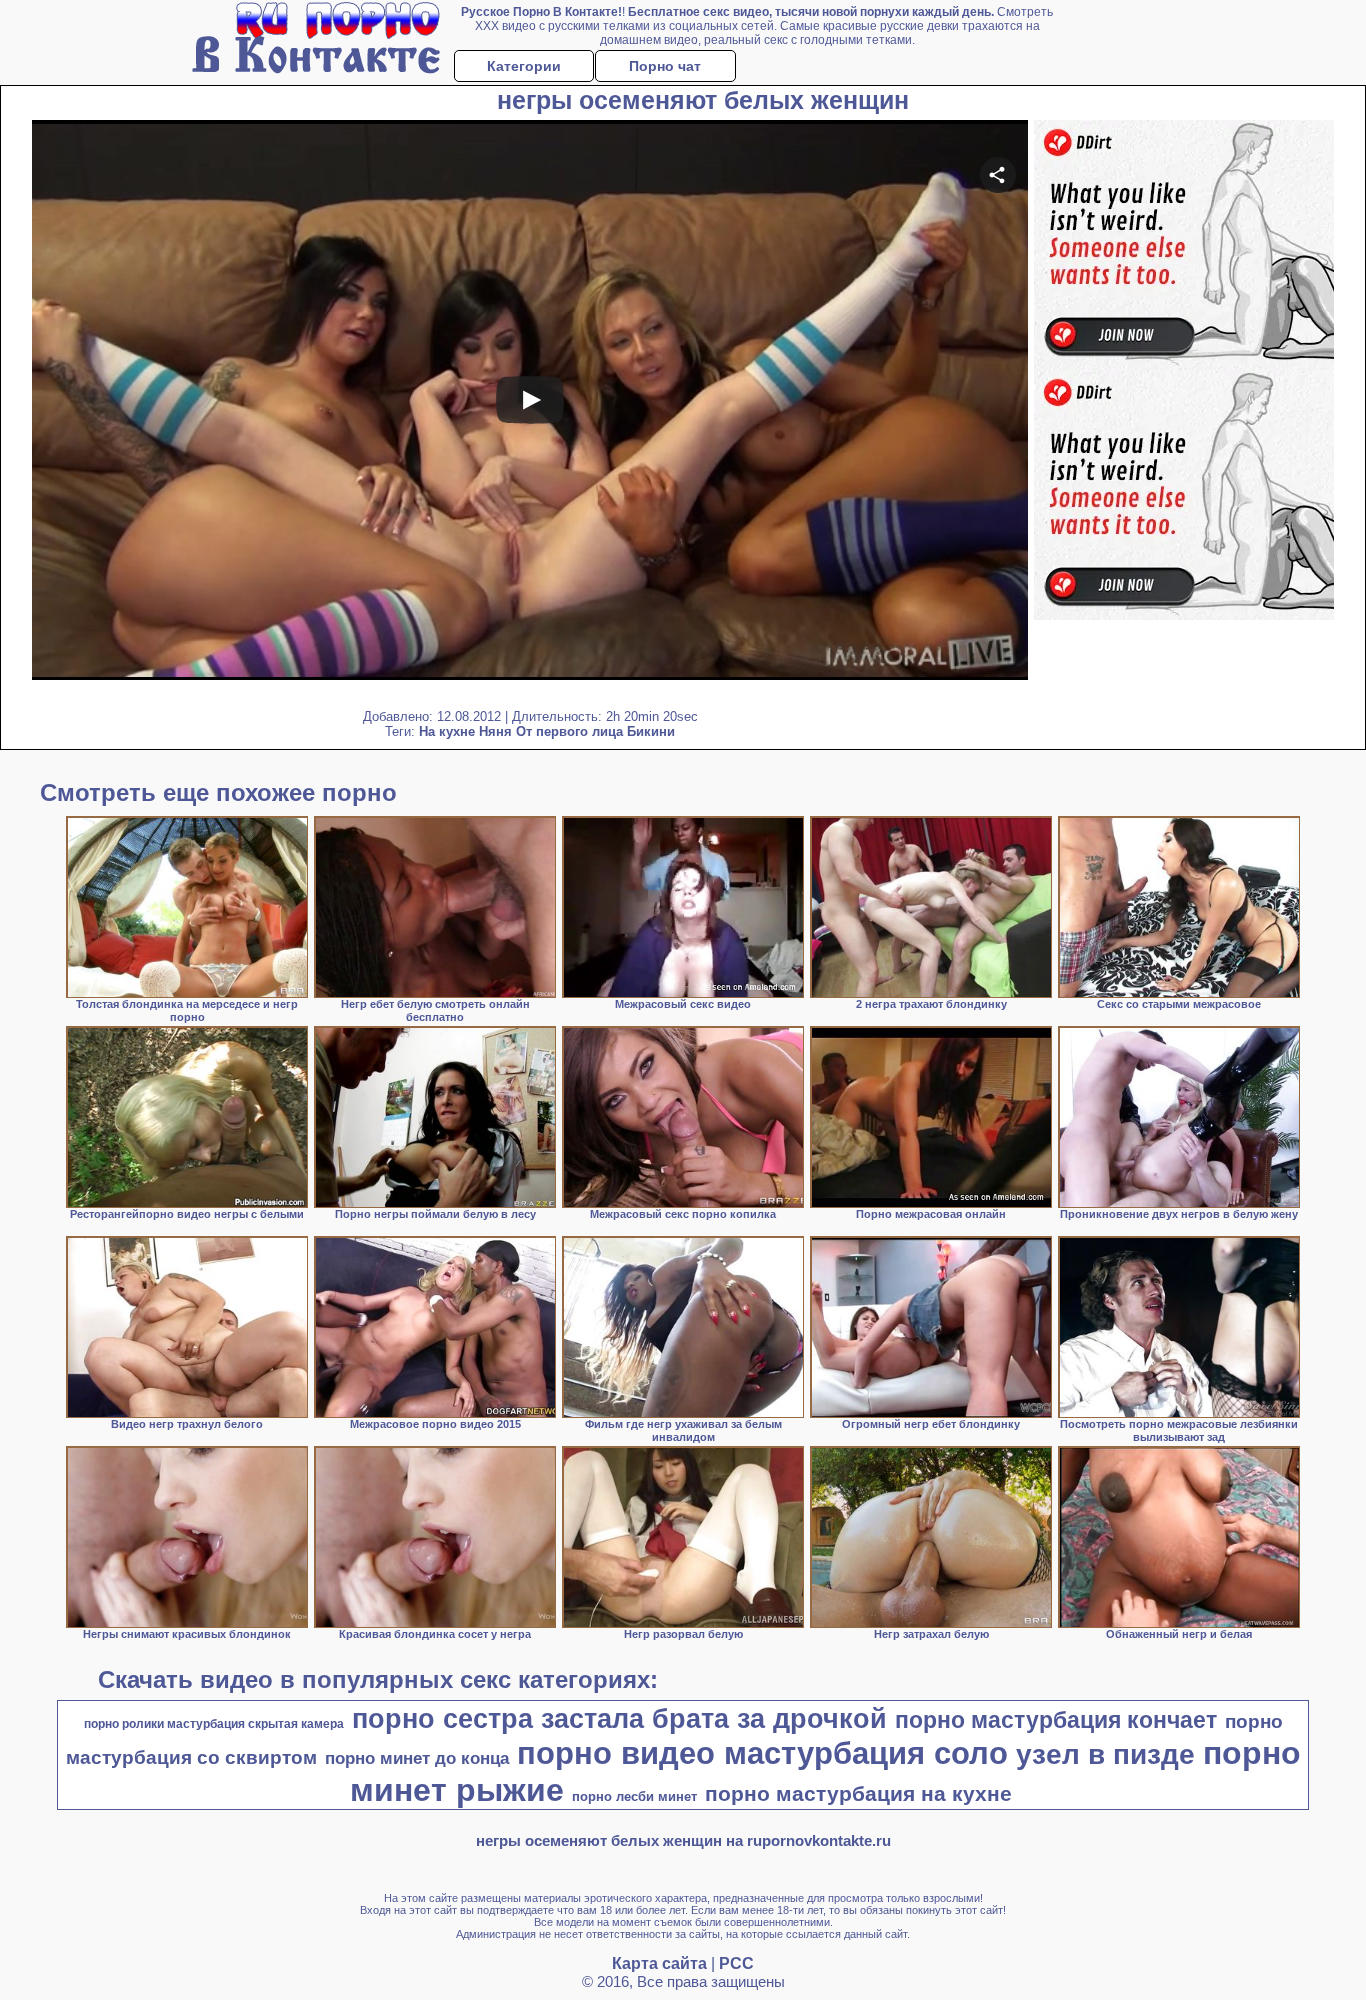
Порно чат (665, 66)
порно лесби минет (634, 1796)
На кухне (447, 731)
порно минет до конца (417, 1758)
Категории (524, 66)
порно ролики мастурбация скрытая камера (214, 1724)
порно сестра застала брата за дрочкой (619, 1719)
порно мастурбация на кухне (858, 1794)
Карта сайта (659, 1963)
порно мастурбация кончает (1056, 1720)
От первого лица (569, 731)
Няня (495, 731)
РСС (736, 1963)
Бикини (651, 731)
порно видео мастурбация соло (762, 1753)
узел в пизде (1105, 1754)
